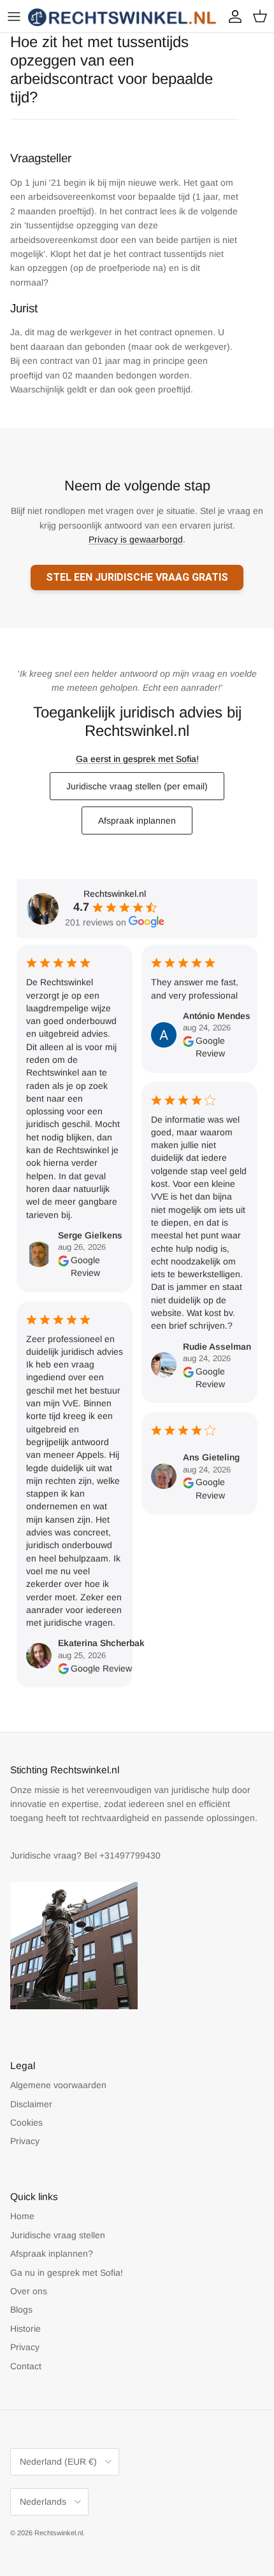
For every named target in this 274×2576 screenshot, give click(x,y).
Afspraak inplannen (137, 821)
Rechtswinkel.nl (59, 2533)
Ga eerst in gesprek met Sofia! (137, 759)
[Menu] (14, 17)
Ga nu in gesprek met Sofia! (67, 2273)
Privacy (25, 2141)
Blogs (21, 2309)
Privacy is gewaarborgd (136, 539)
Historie (25, 2329)
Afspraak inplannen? (52, 2254)
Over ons (29, 2291)
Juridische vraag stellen (58, 2235)
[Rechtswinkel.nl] (123, 16)
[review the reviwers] (63, 1267)
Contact (26, 2366)
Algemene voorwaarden (58, 2085)
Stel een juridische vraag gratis (137, 577)
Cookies (26, 2122)
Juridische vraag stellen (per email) (137, 786)
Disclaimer (31, 2104)
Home (22, 2216)
